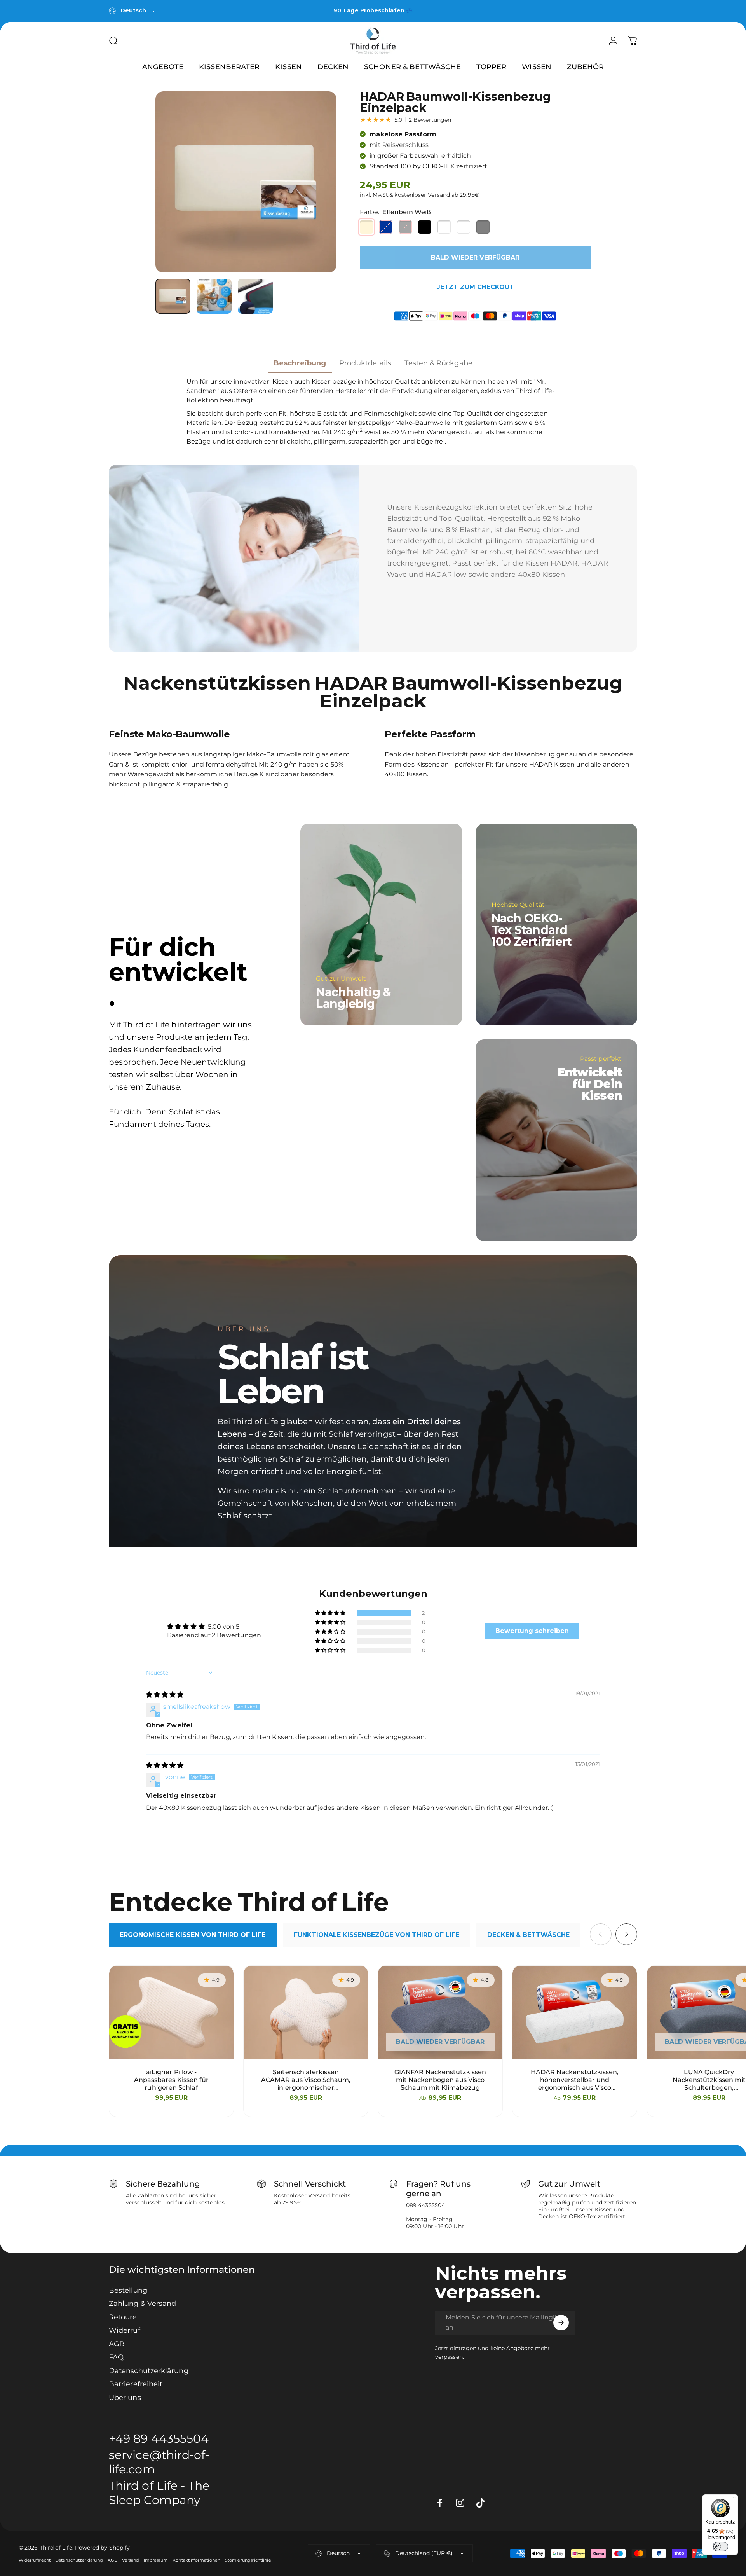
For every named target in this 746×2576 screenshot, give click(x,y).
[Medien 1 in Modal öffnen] (246, 182)
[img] (165, 1695)
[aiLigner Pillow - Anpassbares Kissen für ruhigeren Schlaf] (171, 2012)
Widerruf (125, 2330)
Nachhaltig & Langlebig (353, 998)
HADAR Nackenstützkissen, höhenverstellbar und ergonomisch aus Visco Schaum (575, 2080)
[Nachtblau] (386, 227)
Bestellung (128, 2290)
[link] (166, 2493)
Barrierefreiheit (136, 2384)
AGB (117, 2344)
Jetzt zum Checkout (475, 287)
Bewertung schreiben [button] (532, 1631)
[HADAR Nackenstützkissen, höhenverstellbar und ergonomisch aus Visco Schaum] (575, 2012)
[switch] (720, 2546)
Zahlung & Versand (142, 2304)
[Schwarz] (425, 227)
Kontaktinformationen (196, 2560)
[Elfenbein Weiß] (366, 227)
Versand (131, 2560)
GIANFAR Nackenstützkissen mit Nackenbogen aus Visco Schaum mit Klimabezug (440, 2080)
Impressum (156, 2560)
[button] (331, 1613)
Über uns (125, 2398)
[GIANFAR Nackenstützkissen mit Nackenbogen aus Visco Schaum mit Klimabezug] (440, 2012)
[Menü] (734, 2499)
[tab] (193, 1935)
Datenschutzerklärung (149, 2371)
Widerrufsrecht (35, 2560)
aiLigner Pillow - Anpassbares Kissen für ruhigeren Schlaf (172, 2080)
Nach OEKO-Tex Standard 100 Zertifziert (532, 930)
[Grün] (464, 227)
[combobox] (133, 11)
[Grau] (405, 227)
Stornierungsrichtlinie (248, 2560)
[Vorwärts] (316, 182)
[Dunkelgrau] (483, 227)
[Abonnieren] (561, 2323)
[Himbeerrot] (444, 227)
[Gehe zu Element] (173, 296)
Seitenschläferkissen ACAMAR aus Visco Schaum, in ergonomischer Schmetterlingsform (306, 2080)
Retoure (123, 2317)
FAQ (116, 2357)
